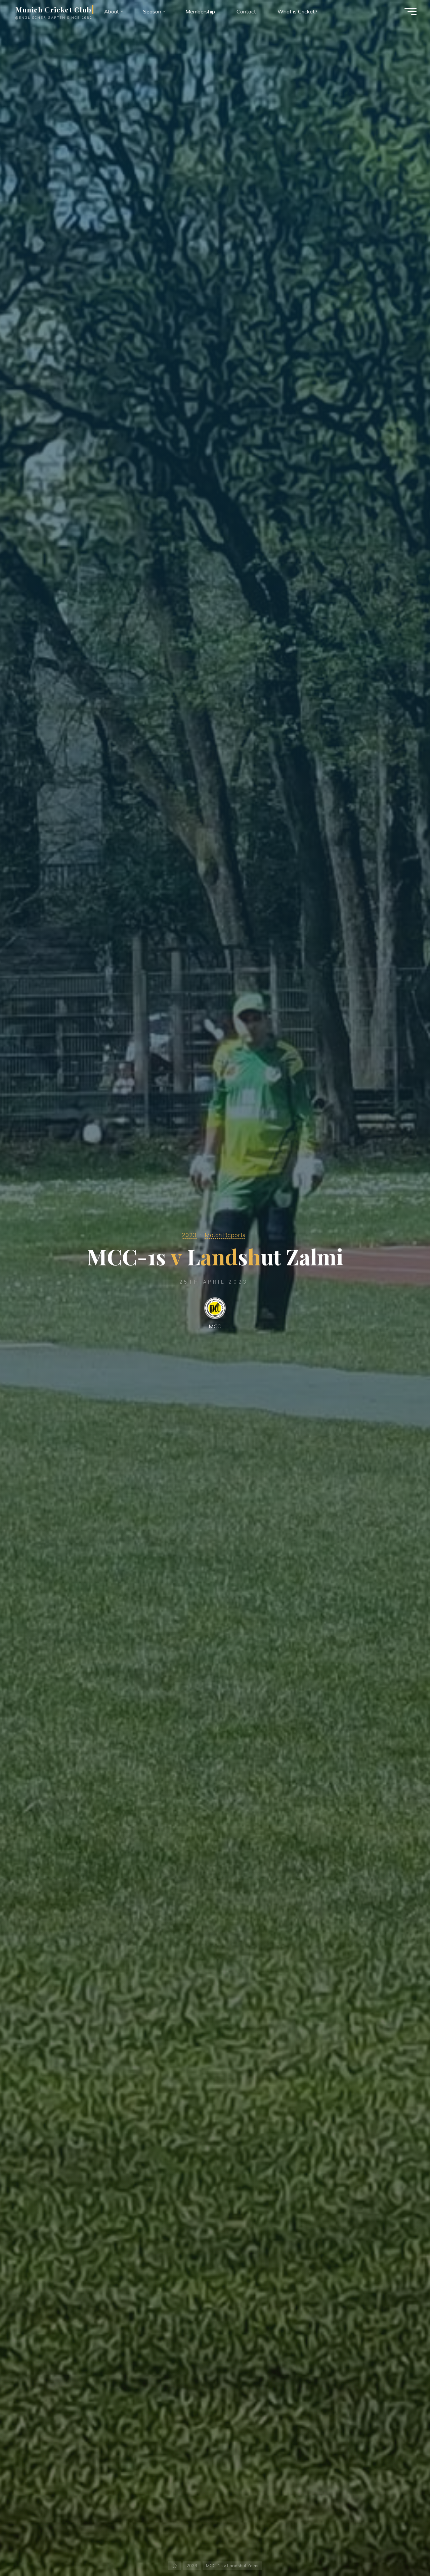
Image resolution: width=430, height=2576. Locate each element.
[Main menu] (411, 11)
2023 (189, 1235)
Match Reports (225, 1235)
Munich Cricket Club (53, 9)
